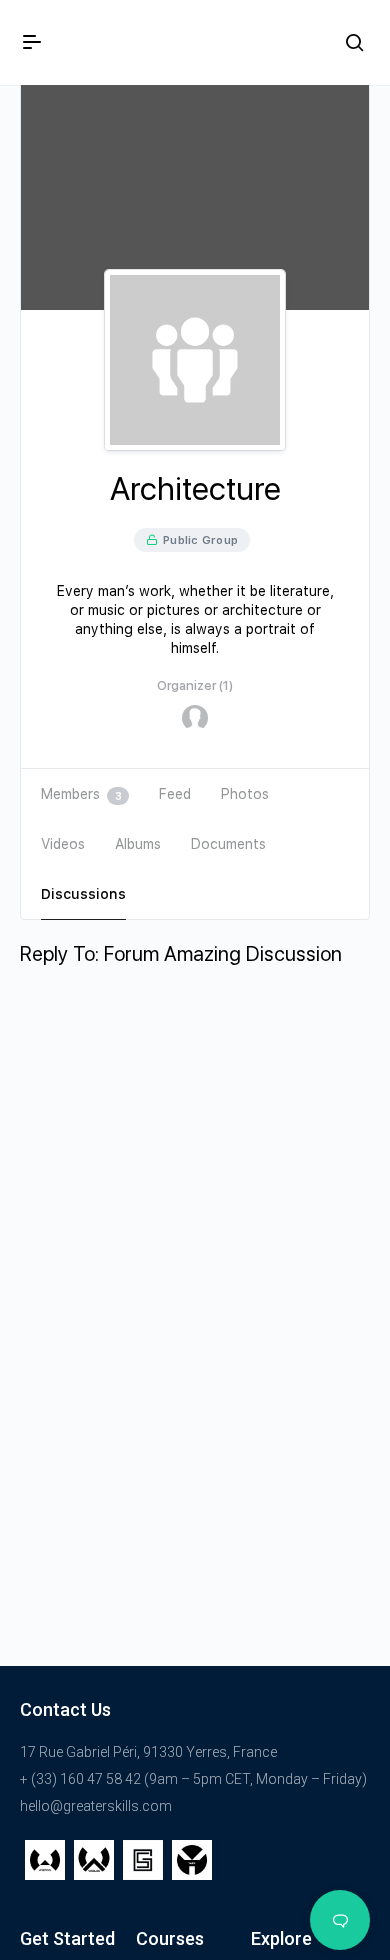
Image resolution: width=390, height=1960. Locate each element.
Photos (245, 794)
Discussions (83, 894)
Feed (175, 794)
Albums (138, 844)
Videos (63, 844)
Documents (228, 844)
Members (81, 794)
